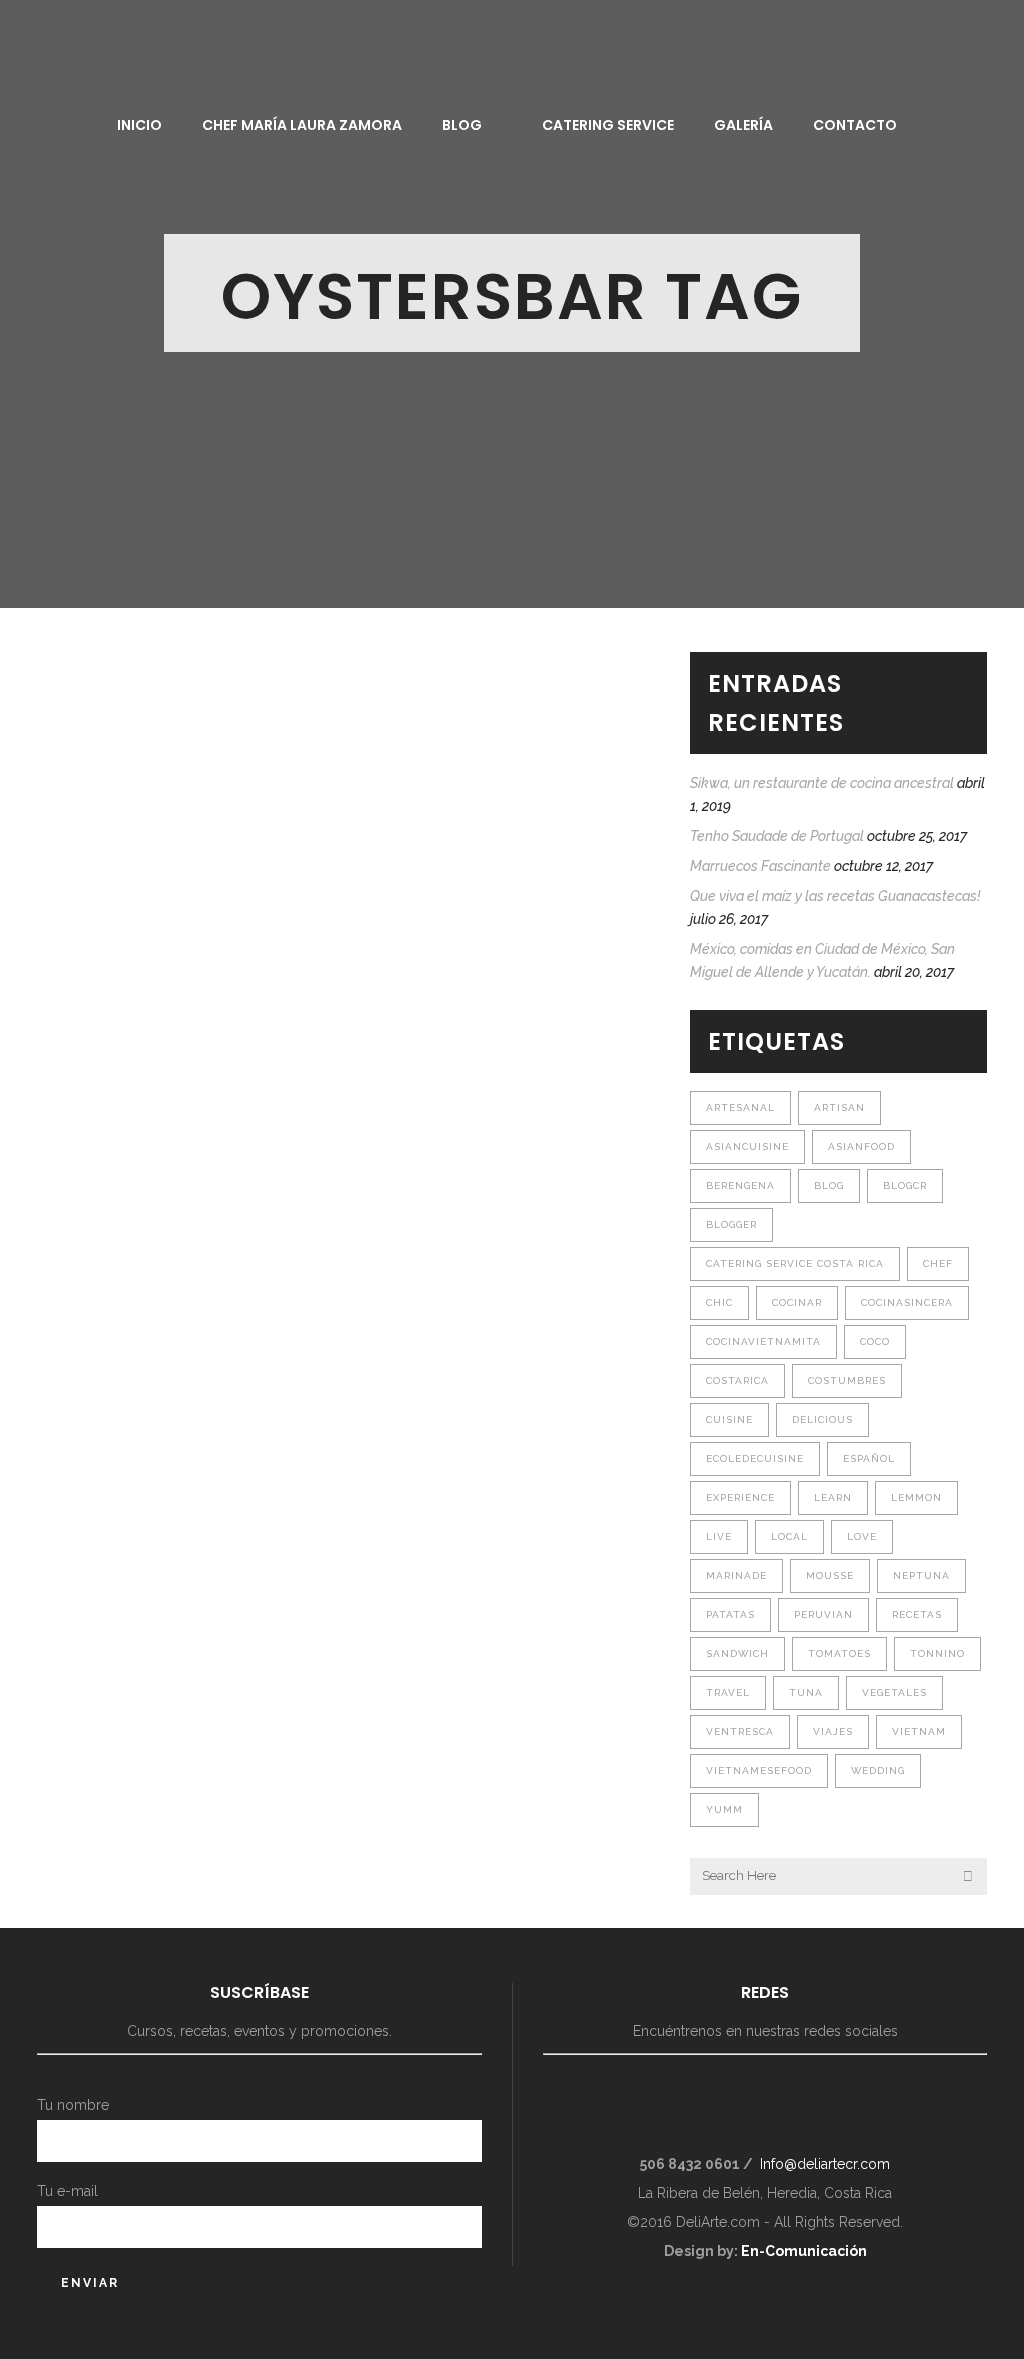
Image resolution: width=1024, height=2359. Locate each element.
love (862, 1536)
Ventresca (740, 1731)
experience (740, 1497)
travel (728, 1692)
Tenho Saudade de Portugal (777, 836)
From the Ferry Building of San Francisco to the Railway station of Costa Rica (169, 1006)
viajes (833, 1731)
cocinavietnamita (763, 1341)
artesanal (740, 1107)
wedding (878, 1770)
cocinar (797, 1302)
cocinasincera (907, 1302)
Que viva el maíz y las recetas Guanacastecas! (835, 896)
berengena (740, 1185)
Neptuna (921, 1575)
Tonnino (937, 1653)
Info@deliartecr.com (825, 2164)
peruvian (823, 1614)
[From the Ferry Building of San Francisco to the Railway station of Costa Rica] (184, 782)
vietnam (919, 1731)
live (719, 1536)
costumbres (847, 1380)
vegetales (894, 1692)
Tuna (806, 1692)
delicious (822, 1419)
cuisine (729, 1419)
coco (875, 1341)
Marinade (736, 1575)
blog (829, 1185)
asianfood (861, 1146)
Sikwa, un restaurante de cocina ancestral (822, 783)
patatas (730, 1614)
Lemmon (916, 1497)
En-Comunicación (804, 2251)
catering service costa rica (795, 1263)
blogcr (905, 1185)
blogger (731, 1224)
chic (719, 1302)
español (869, 1458)
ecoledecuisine (755, 1458)
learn (833, 1497)
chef (938, 1263)
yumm (724, 1809)
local (789, 1536)
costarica (737, 1380)
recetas (917, 1614)
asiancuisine (747, 1146)
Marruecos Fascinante (760, 866)
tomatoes (839, 1653)
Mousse (830, 1575)
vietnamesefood (759, 1770)
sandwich (737, 1653)
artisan (839, 1107)
